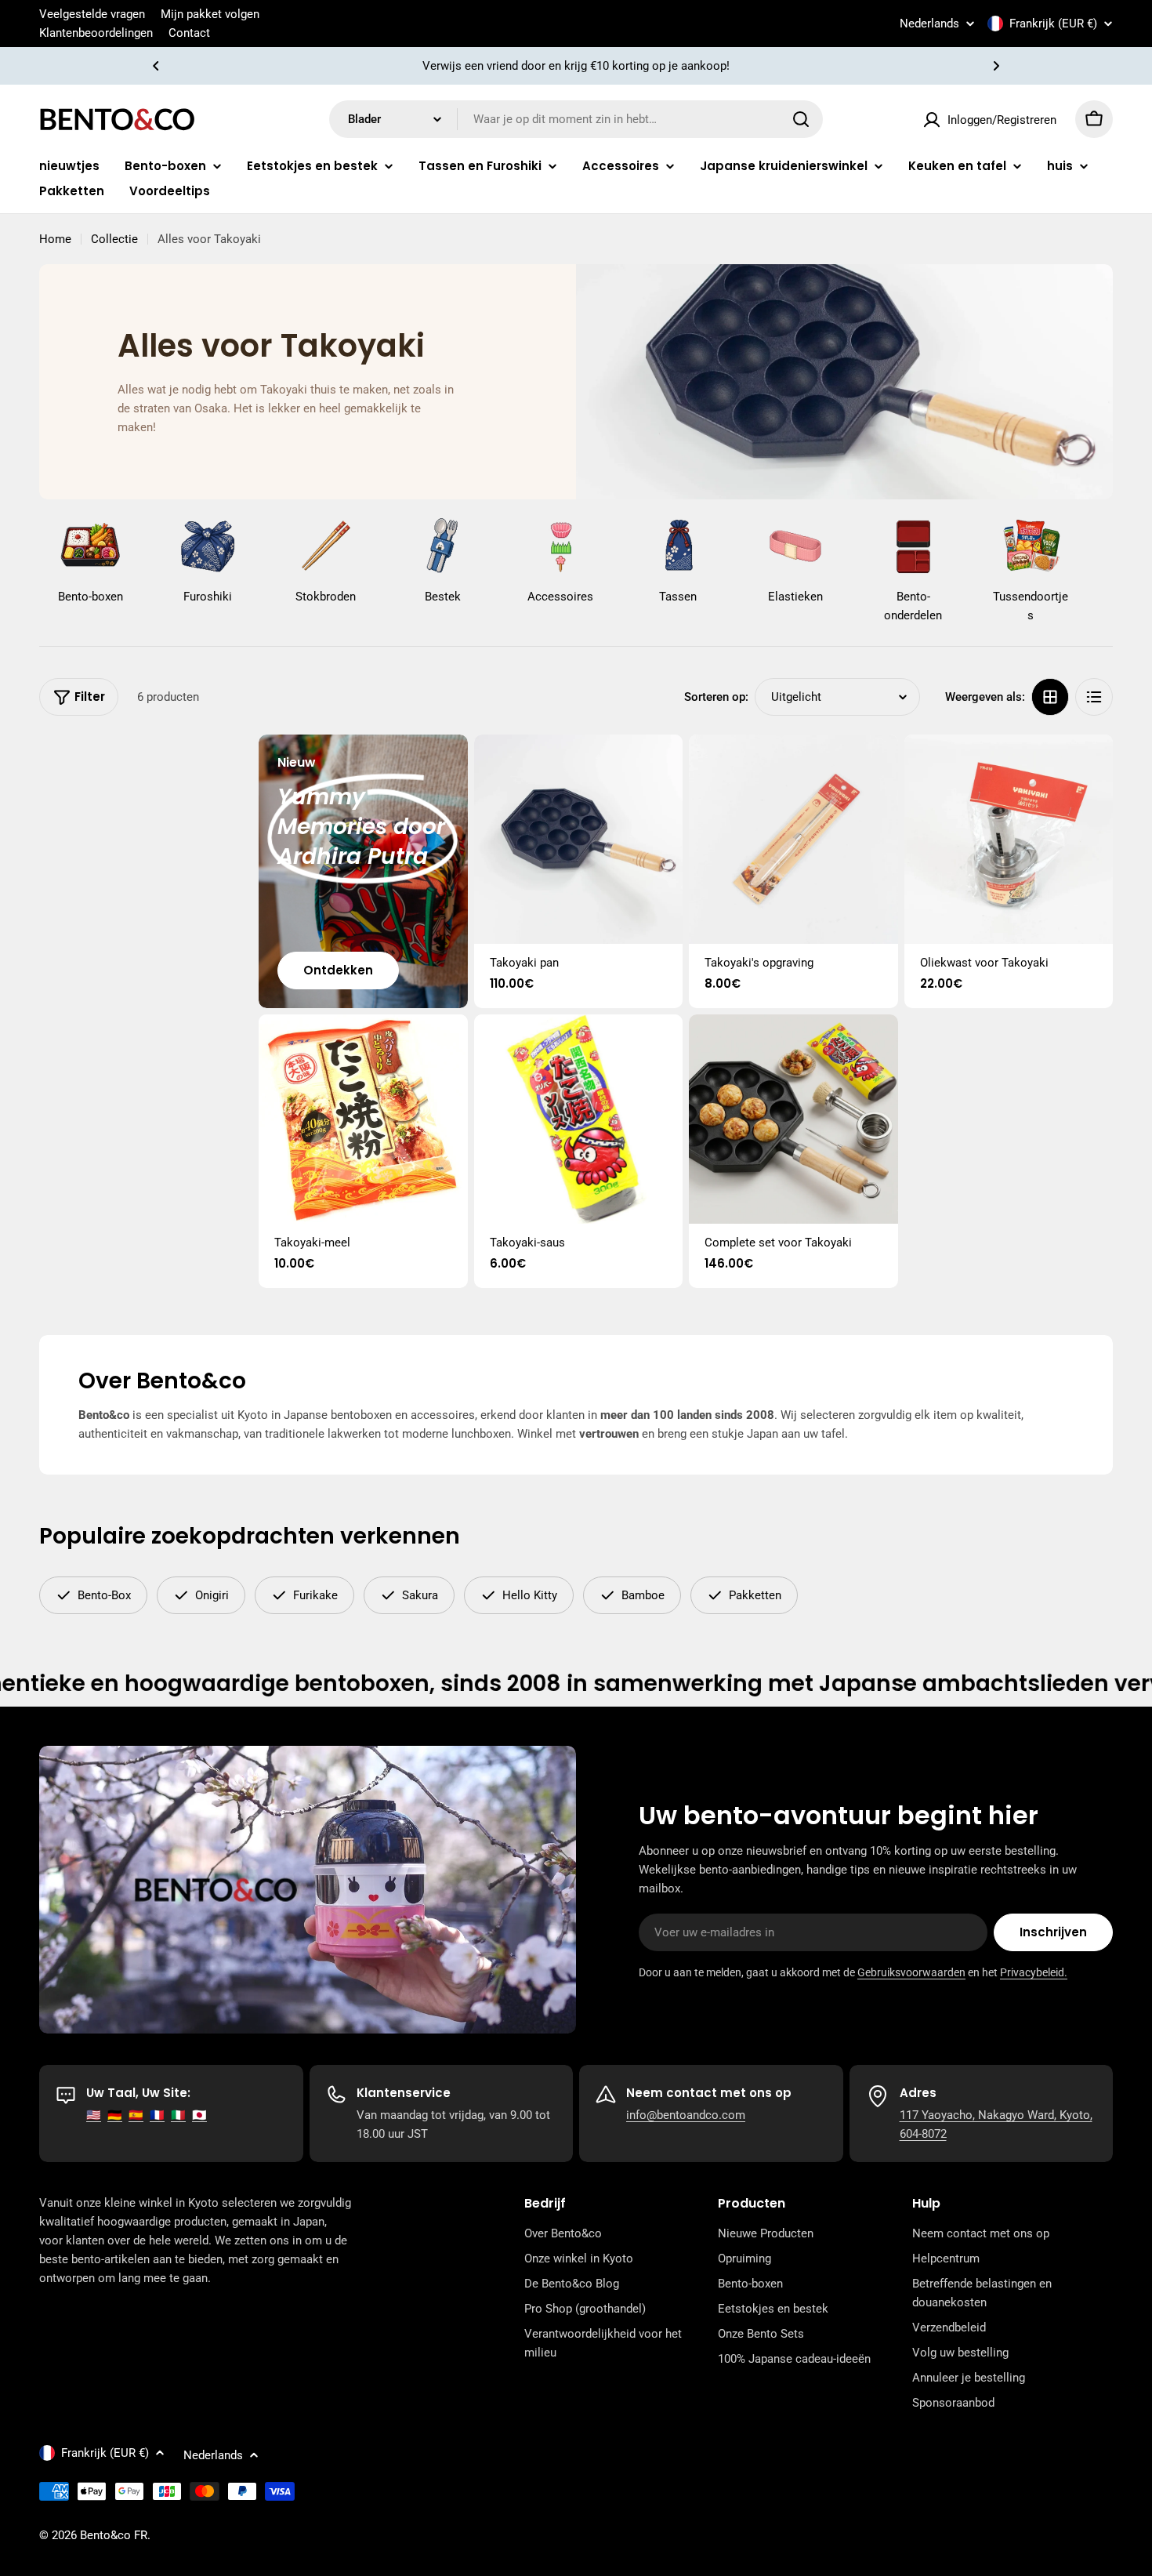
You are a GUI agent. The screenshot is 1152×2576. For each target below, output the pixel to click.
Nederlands (929, 24)
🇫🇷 (157, 2115)
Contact (189, 33)
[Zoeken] (801, 119)
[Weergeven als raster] (1050, 697)
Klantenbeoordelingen (96, 33)
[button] (156, 66)
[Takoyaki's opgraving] (793, 839)
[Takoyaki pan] (579, 839)
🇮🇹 (178, 2115)
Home (55, 239)
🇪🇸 (136, 2115)
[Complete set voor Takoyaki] (793, 1119)
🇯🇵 (199, 2115)
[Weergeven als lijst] (1094, 697)
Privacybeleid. (1034, 1972)
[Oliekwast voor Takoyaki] (1009, 839)
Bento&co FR (114, 2535)
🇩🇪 (115, 2115)
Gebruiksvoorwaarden (911, 1972)
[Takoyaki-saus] (579, 1119)
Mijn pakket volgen (210, 14)
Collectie (114, 239)
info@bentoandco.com (686, 2115)
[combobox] (576, 119)
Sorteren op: (716, 697)
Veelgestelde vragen (92, 14)
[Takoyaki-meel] (363, 1119)
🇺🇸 (94, 2115)
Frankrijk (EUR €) (1053, 24)
